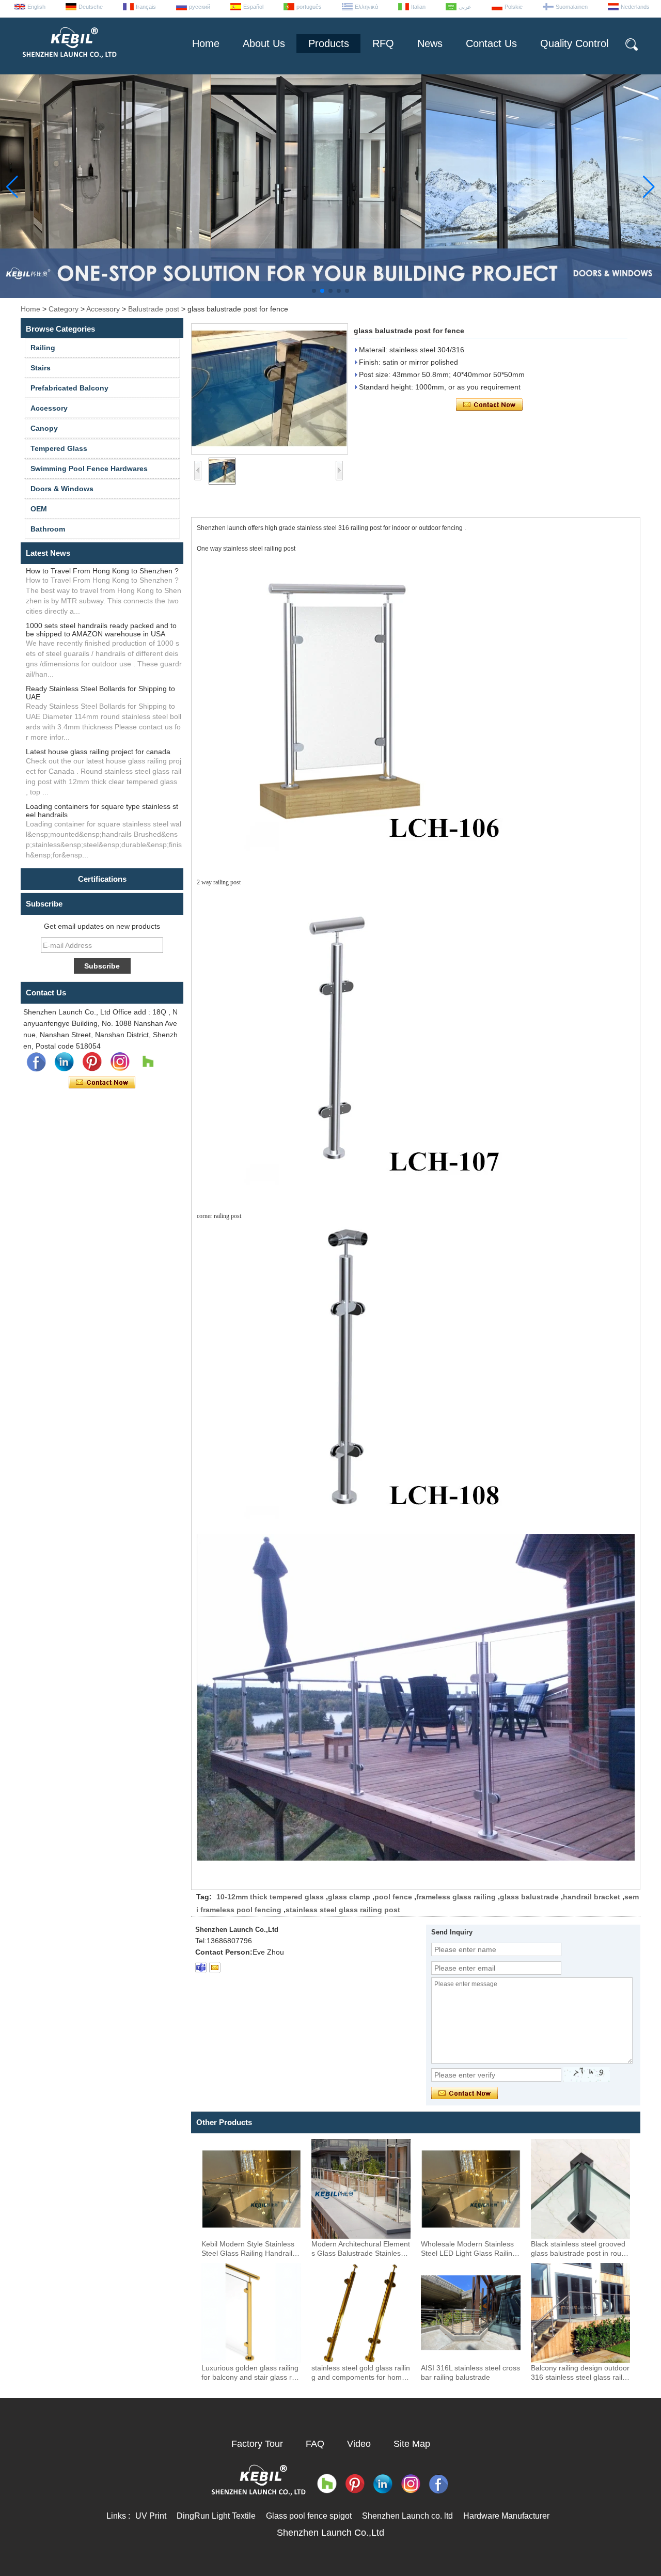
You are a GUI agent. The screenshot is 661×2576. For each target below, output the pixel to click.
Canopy (44, 428)
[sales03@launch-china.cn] (215, 1968)
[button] (314, 291)
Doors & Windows (62, 489)
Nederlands (635, 7)
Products (329, 43)
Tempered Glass (59, 448)
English (36, 7)
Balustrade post (154, 309)
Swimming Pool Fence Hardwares (89, 469)
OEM (39, 509)
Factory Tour (257, 2444)
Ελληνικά (366, 7)
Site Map (412, 2444)
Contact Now (102, 1083)
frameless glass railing (456, 1897)
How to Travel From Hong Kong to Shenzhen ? (102, 571)
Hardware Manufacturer (506, 2516)
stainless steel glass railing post (343, 1910)
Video (359, 2444)
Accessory (103, 309)
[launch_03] (201, 1968)
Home (206, 43)
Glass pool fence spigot (309, 2516)
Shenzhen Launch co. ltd (407, 2516)
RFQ (383, 43)
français (146, 7)
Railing (43, 348)
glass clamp (349, 1897)
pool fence (393, 1897)
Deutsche (91, 7)
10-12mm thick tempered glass (270, 1897)
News (430, 43)
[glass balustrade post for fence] (270, 389)
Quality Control (574, 43)
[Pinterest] (92, 1062)
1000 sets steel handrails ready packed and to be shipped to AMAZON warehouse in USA (101, 630)
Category (64, 309)
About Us (264, 43)
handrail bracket (592, 1897)
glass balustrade (529, 1897)
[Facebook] (36, 1062)
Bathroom (48, 529)
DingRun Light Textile (216, 2516)
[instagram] (120, 1062)
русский (200, 7)
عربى (465, 7)
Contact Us (491, 43)
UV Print (151, 2516)
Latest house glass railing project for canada (98, 752)
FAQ (315, 2444)
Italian (418, 7)
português (309, 7)
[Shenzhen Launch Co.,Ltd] (69, 62)
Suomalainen (572, 7)
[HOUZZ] (148, 1062)
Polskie (514, 7)
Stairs (41, 368)
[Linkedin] (64, 1062)
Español (253, 7)
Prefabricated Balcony (69, 388)
